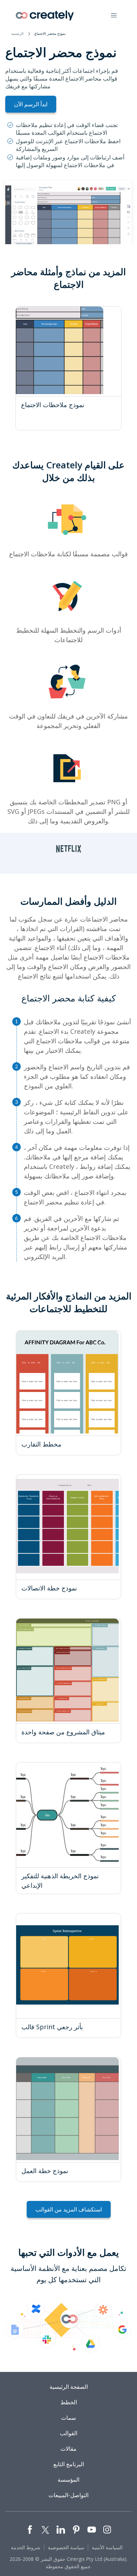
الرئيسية (17, 33)
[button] (114, 15)
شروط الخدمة (26, 2547)
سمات (68, 2418)
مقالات (68, 2449)
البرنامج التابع (69, 2464)
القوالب (68, 2433)
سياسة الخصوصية (66, 2547)
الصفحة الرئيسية (69, 2387)
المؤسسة (68, 2480)
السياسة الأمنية (107, 2547)
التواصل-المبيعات (68, 2495)
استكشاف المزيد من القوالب (69, 2209)
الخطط (69, 2402)
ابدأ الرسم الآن (31, 104)
